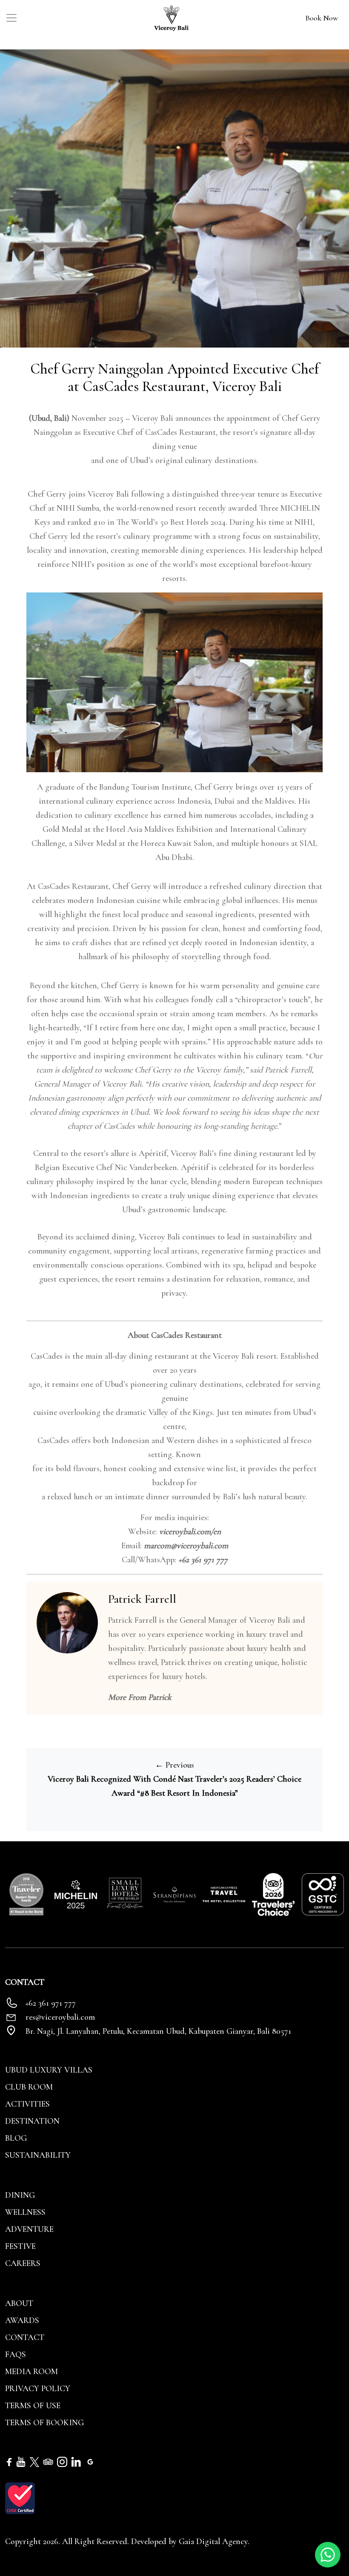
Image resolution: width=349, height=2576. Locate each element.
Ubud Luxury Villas (49, 2070)
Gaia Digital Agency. (214, 2541)
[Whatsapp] (328, 2554)
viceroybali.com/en (190, 1532)
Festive (20, 2246)
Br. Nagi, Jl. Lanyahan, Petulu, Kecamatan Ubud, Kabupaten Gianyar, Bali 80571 (158, 2031)
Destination (32, 2121)
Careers (23, 2263)
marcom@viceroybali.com (186, 1546)
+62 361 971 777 (203, 1560)
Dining (20, 2195)
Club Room (29, 2087)
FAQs (16, 2355)
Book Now (322, 18)
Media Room (31, 2372)
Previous (174, 1765)
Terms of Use (33, 2406)
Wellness (25, 2212)
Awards (22, 2320)
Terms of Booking (44, 2423)
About (19, 2303)
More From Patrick (140, 1697)
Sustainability (38, 2155)
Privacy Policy (38, 2389)
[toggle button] (11, 18)
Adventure (29, 2229)
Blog (16, 2138)
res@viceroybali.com (60, 2017)
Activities (27, 2104)
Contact (25, 2337)
